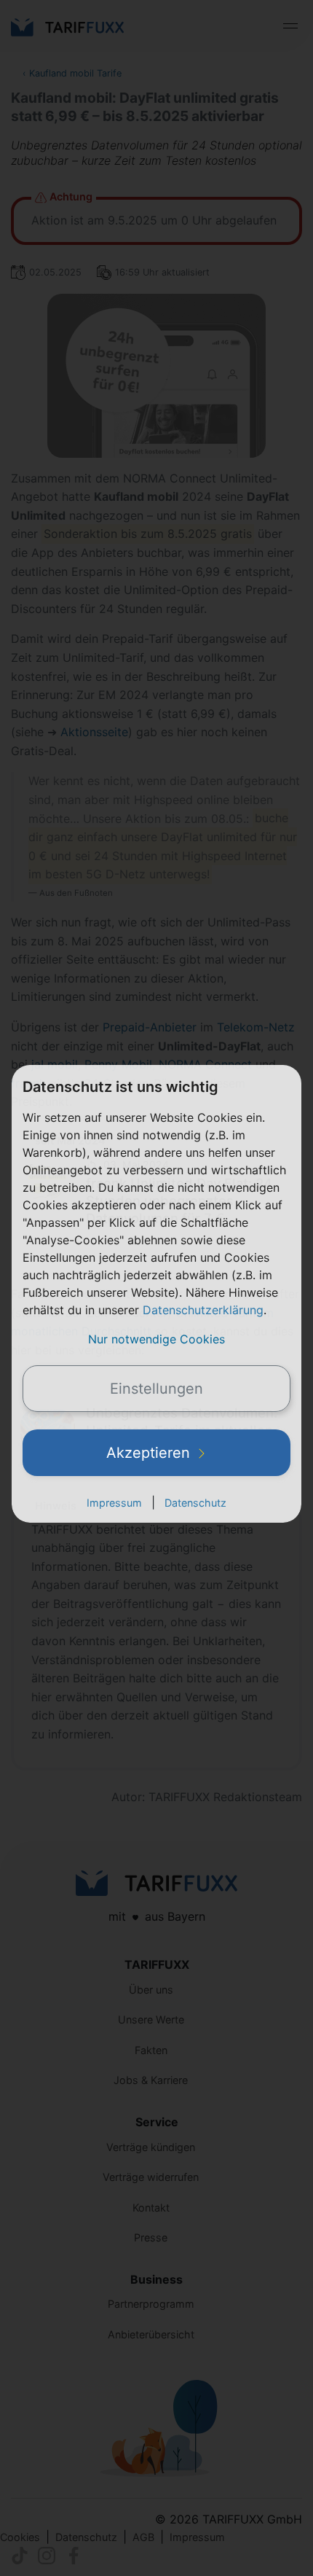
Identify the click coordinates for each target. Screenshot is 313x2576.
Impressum (114, 1503)
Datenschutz (195, 1503)
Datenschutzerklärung (203, 1310)
